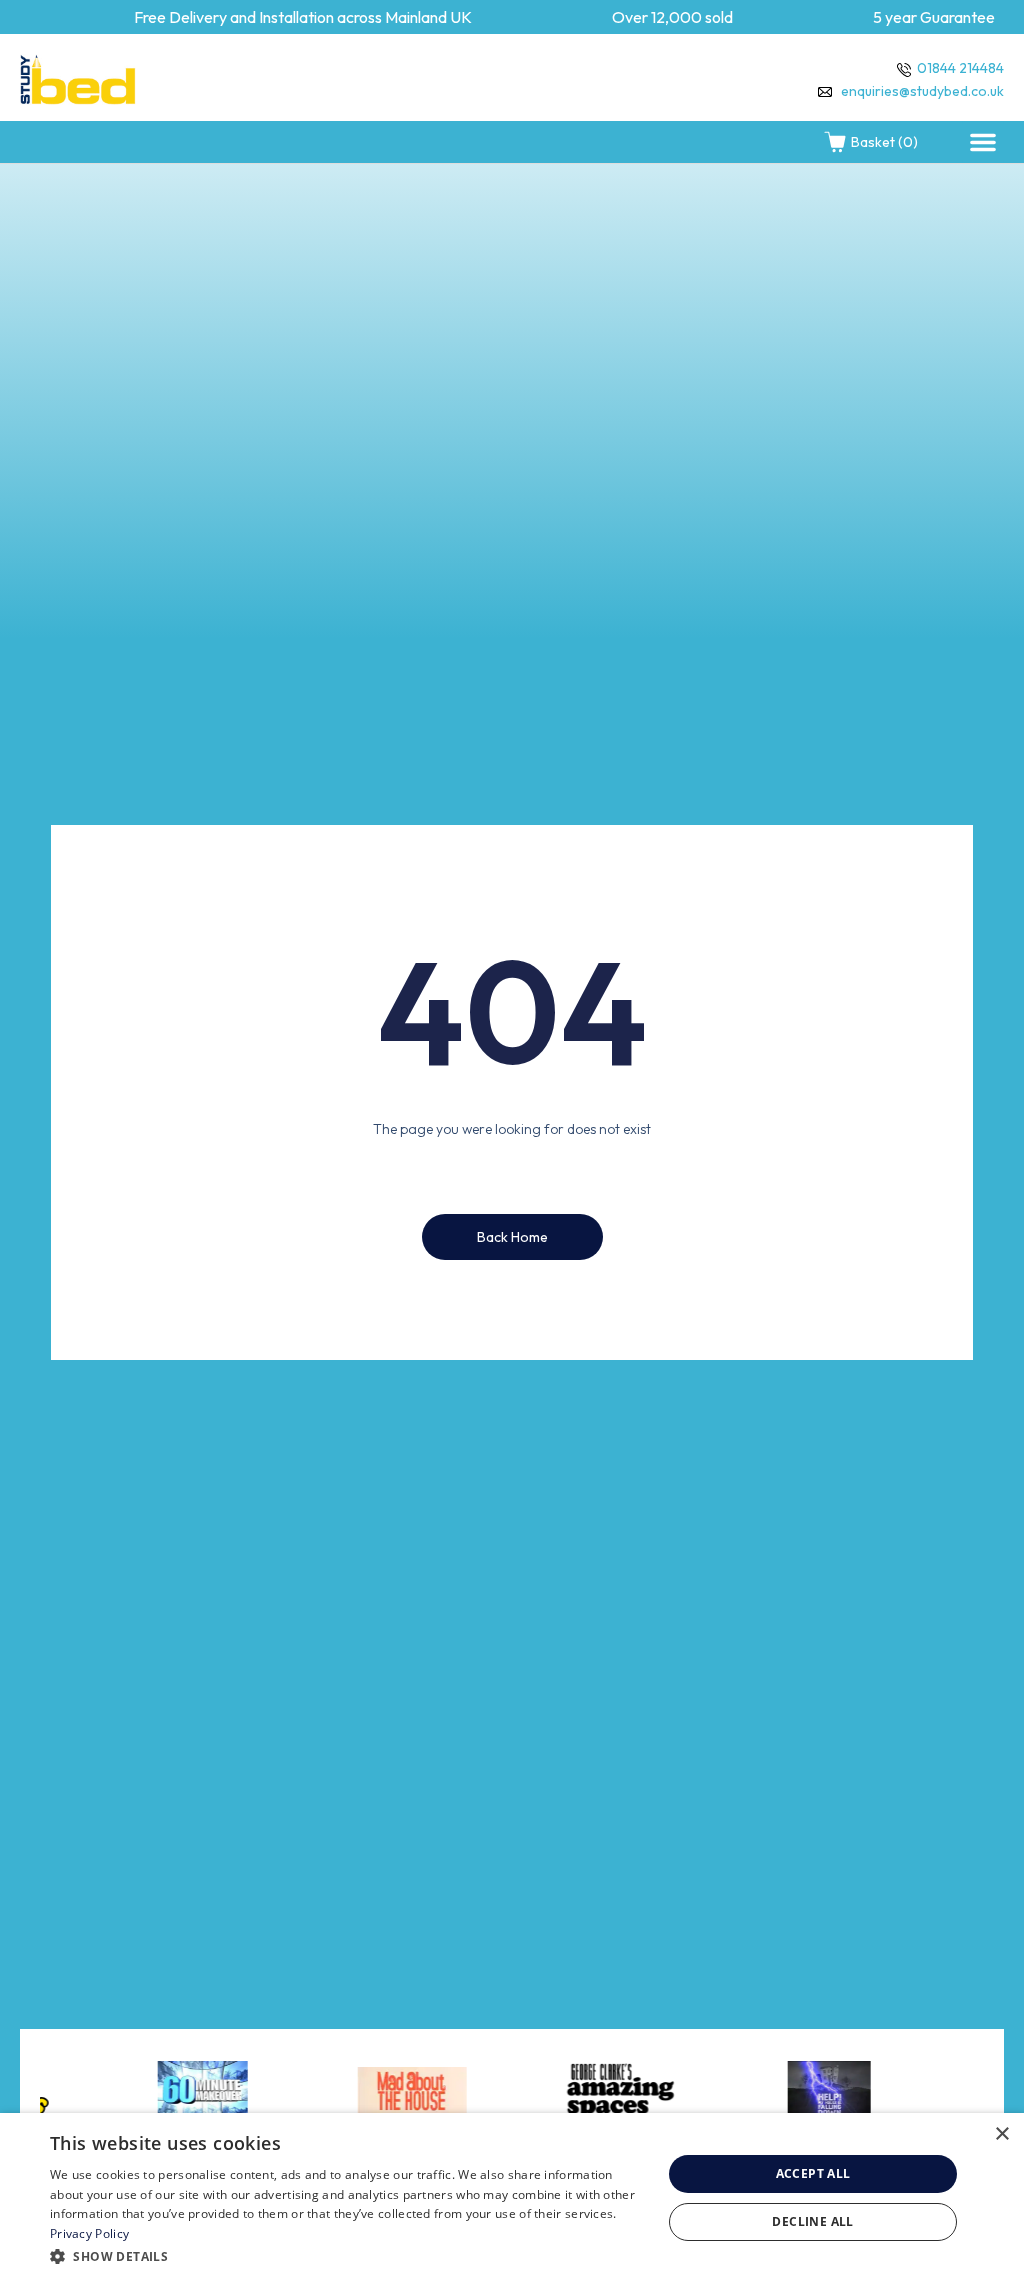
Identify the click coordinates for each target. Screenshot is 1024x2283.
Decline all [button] (812, 2221)
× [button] (1001, 2134)
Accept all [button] (813, 2173)
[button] (983, 142)
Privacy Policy (89, 2233)
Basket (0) (884, 142)
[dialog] (512, 2198)
